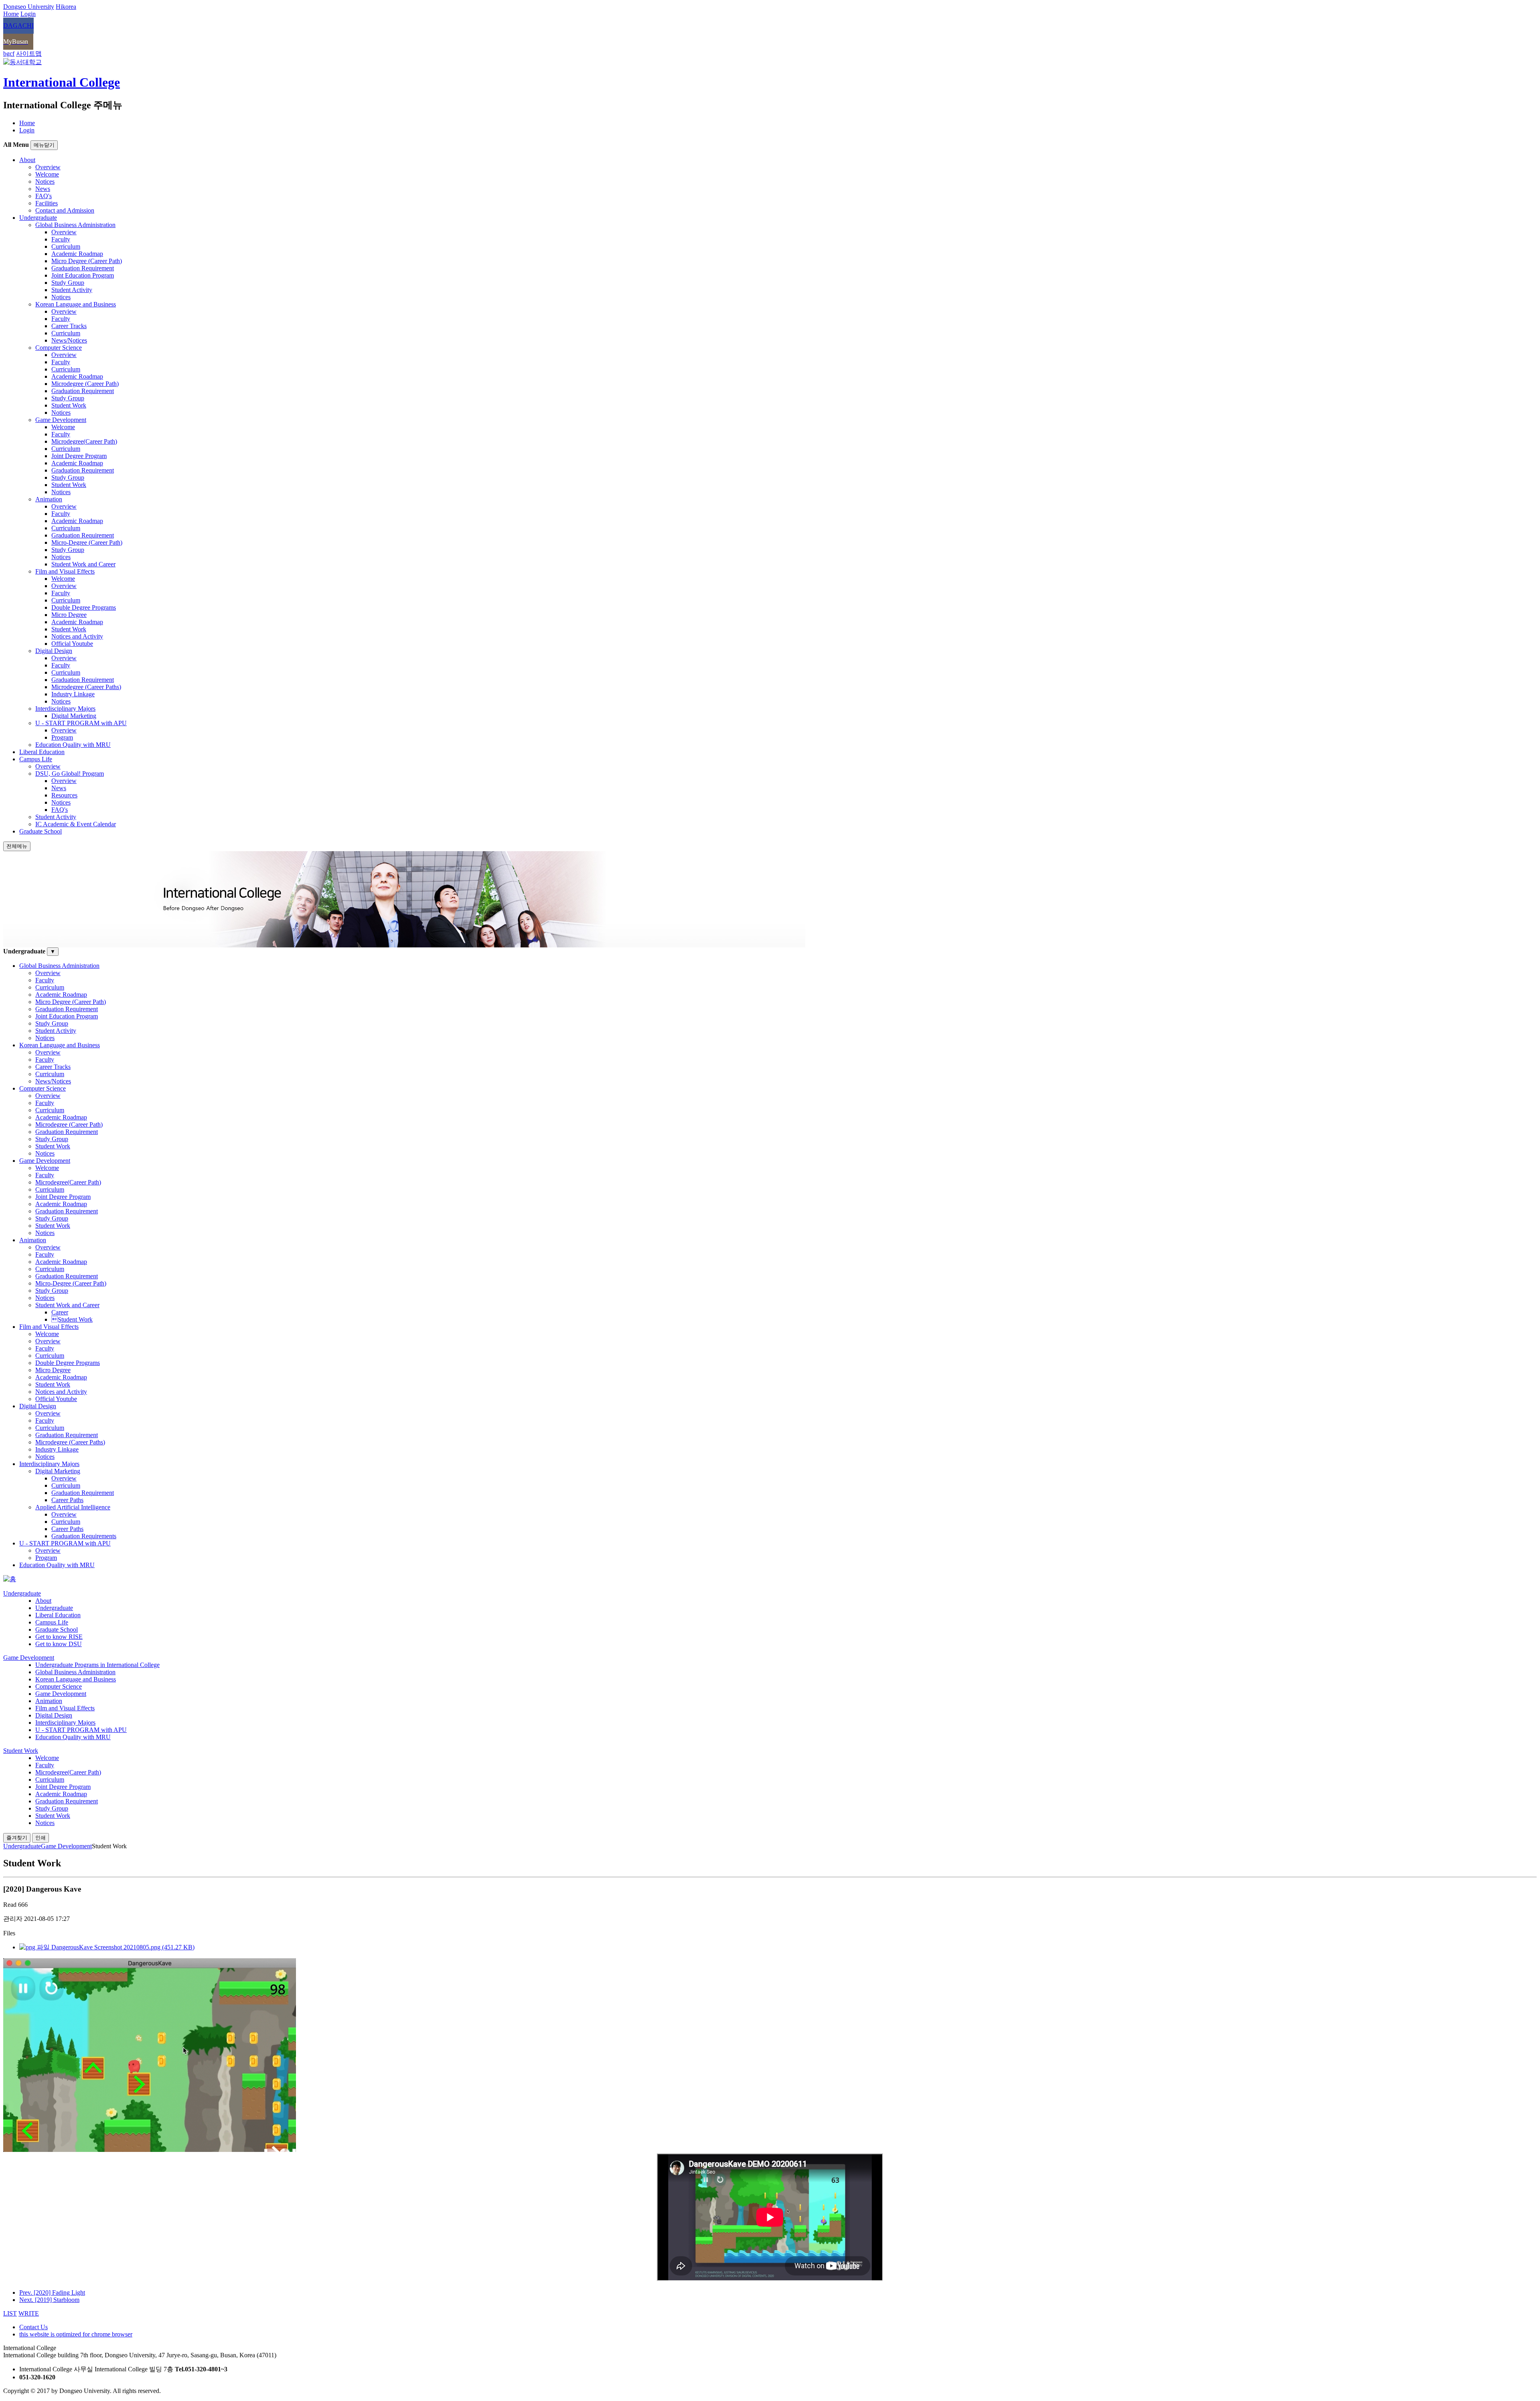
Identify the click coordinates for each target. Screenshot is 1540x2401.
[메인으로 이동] (10, 1579)
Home (27, 123)
